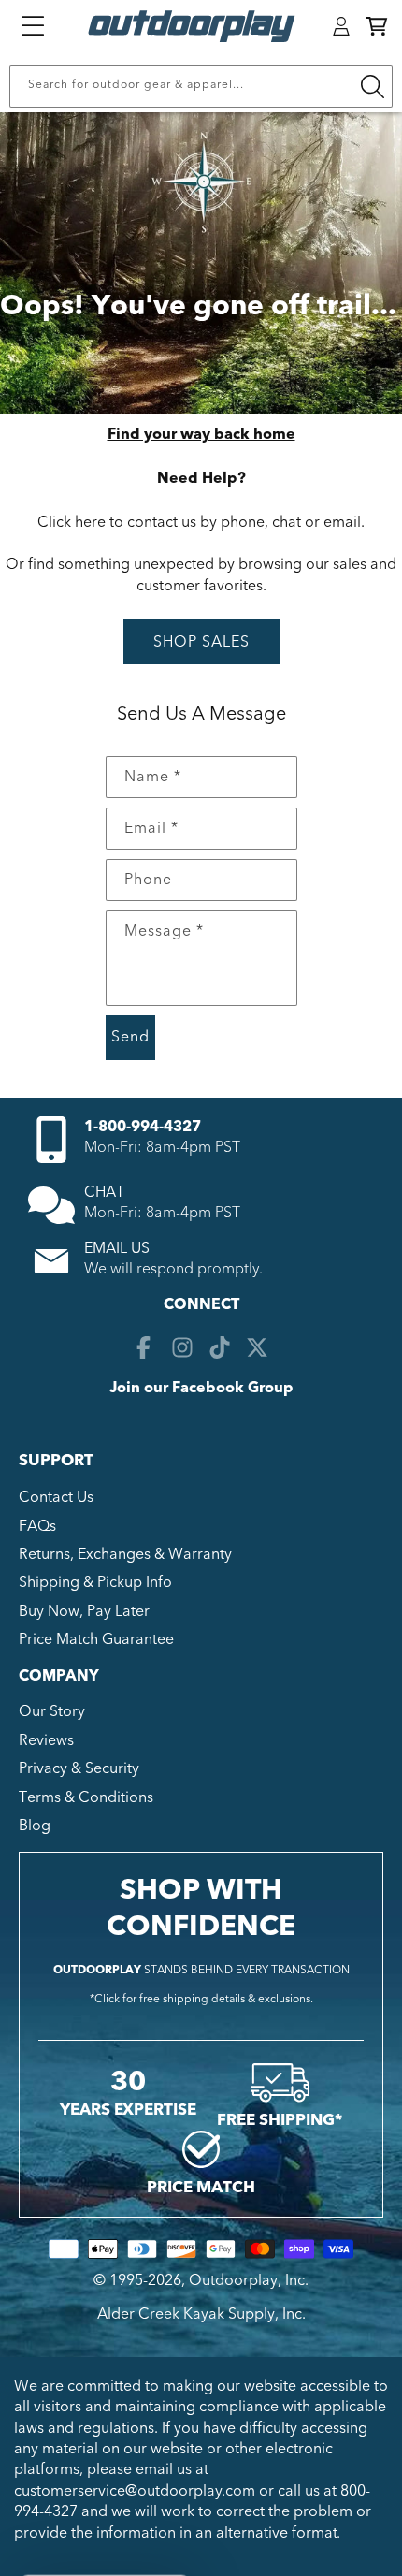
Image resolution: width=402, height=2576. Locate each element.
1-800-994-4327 (143, 1127)
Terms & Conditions (86, 1797)
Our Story (52, 1711)
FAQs (37, 1526)
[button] (377, 26)
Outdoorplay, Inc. (249, 2280)
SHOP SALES (201, 642)
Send (130, 1037)
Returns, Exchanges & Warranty (125, 1554)
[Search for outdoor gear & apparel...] (372, 87)
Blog (35, 1826)
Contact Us (56, 1497)
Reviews (46, 1740)
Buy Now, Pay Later (84, 1611)
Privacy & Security (79, 1768)
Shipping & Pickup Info (95, 1582)
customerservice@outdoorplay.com (135, 2491)
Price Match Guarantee (96, 1639)
